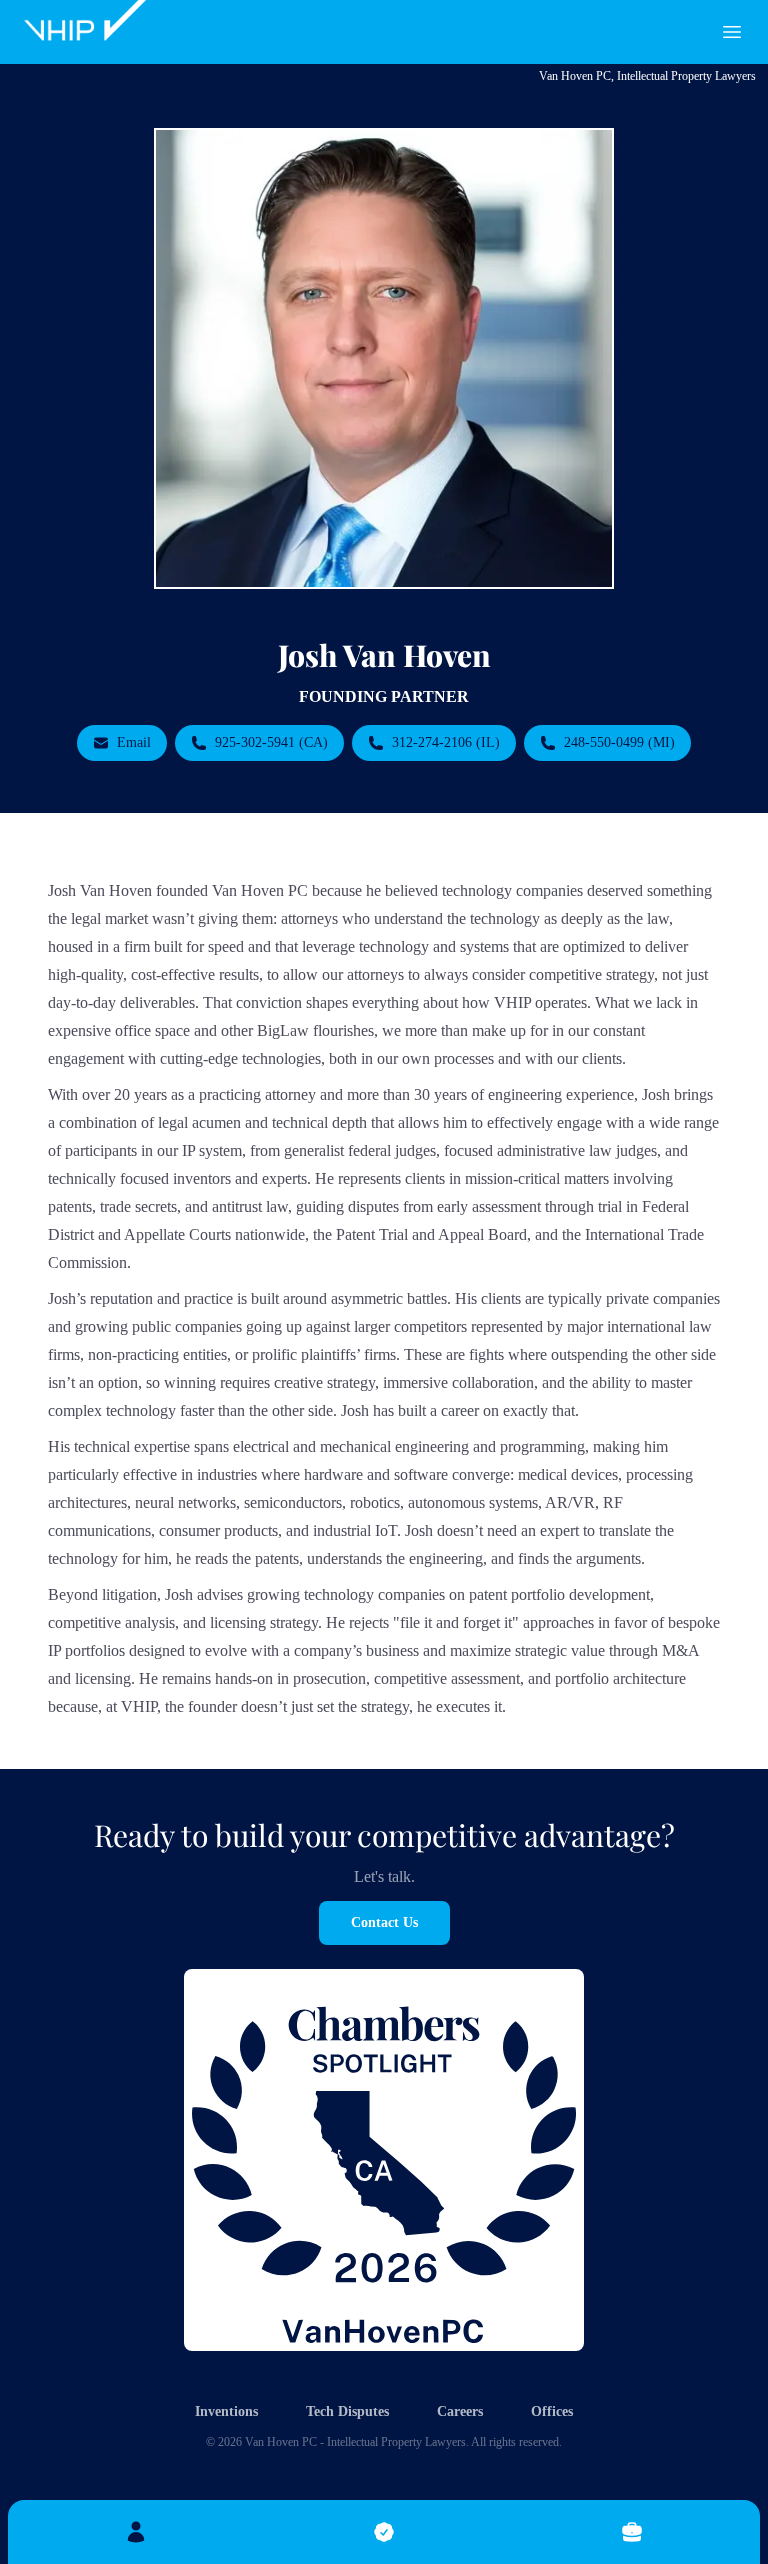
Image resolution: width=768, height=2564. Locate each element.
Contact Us (384, 1922)
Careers (460, 2411)
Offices (552, 2411)
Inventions (226, 2411)
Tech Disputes (347, 2411)
